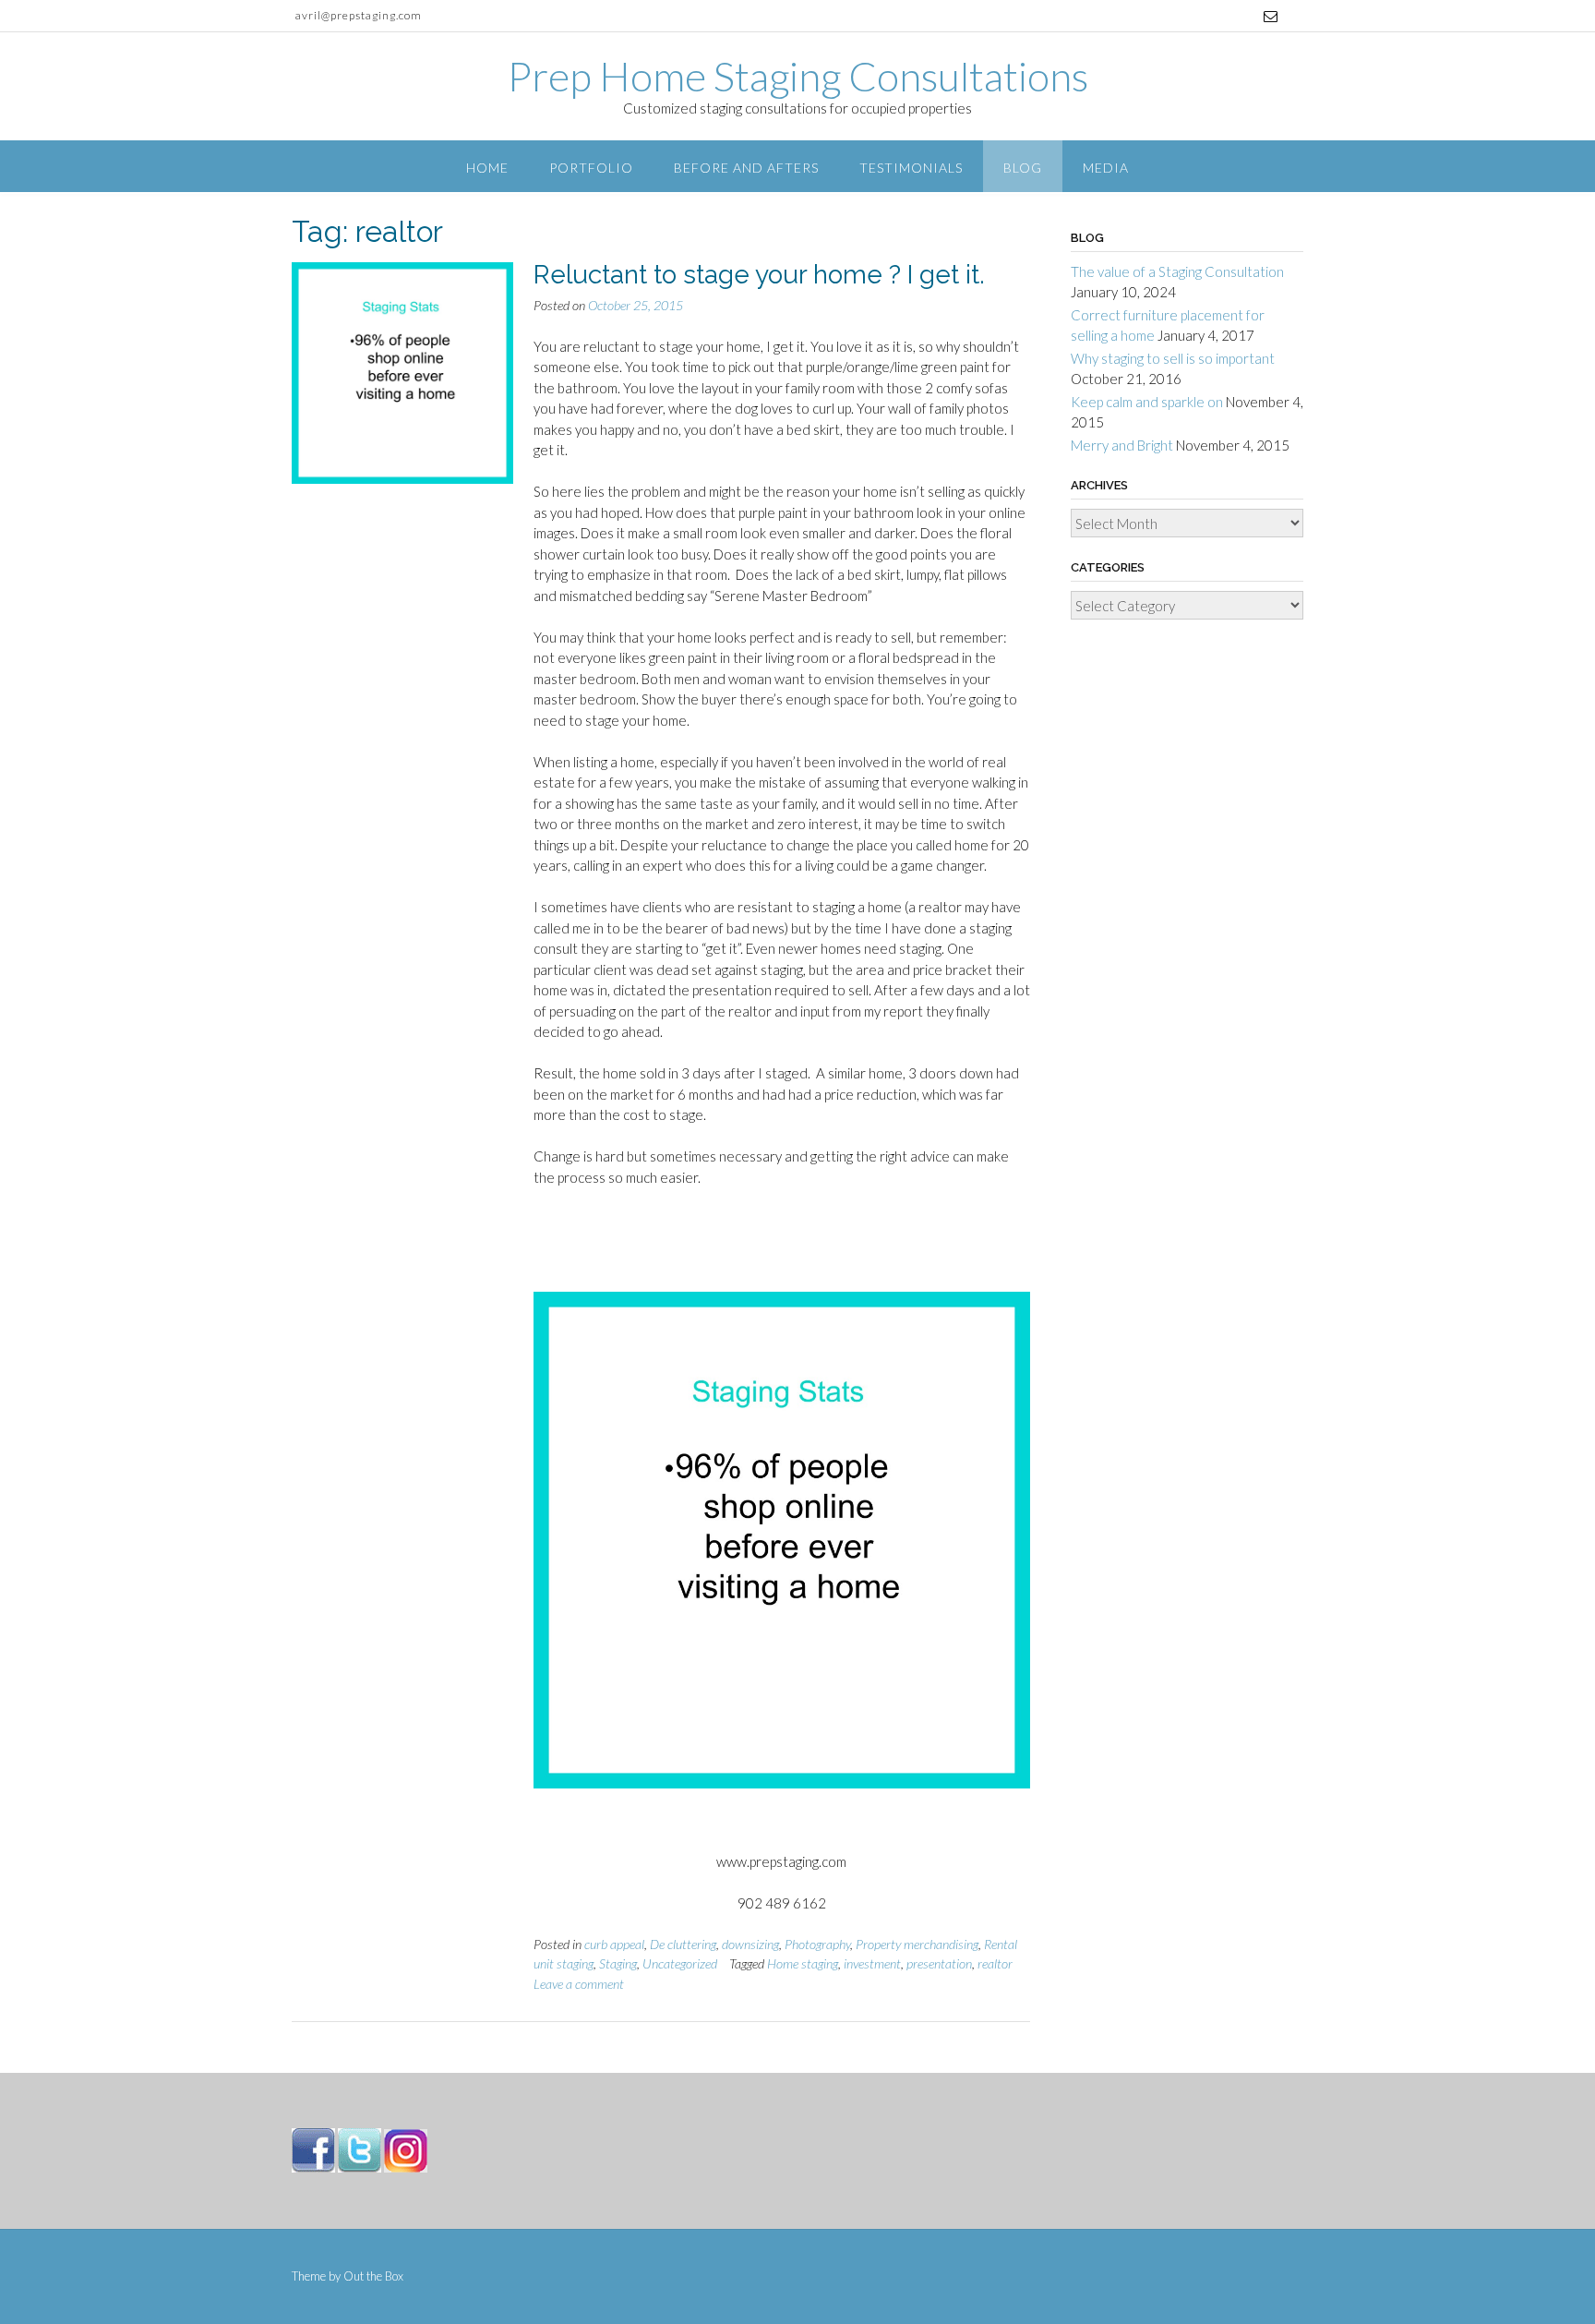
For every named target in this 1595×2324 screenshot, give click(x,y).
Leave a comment (579, 1984)
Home (487, 168)
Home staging (803, 1963)
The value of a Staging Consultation (1177, 271)
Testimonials (911, 168)
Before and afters (746, 168)
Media (1106, 168)
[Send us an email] (1271, 16)
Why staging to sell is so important (1173, 358)
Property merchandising (917, 1944)
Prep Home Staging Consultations (798, 76)
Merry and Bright (1122, 445)
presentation (939, 1963)
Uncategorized (680, 1963)
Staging (618, 1963)
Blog (1023, 168)
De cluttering (683, 1944)
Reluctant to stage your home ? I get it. (759, 275)
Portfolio (591, 168)
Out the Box (373, 2276)
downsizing (750, 1944)
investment (872, 1963)
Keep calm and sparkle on (1147, 402)
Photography (817, 1944)
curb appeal (614, 1944)
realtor (995, 1963)
